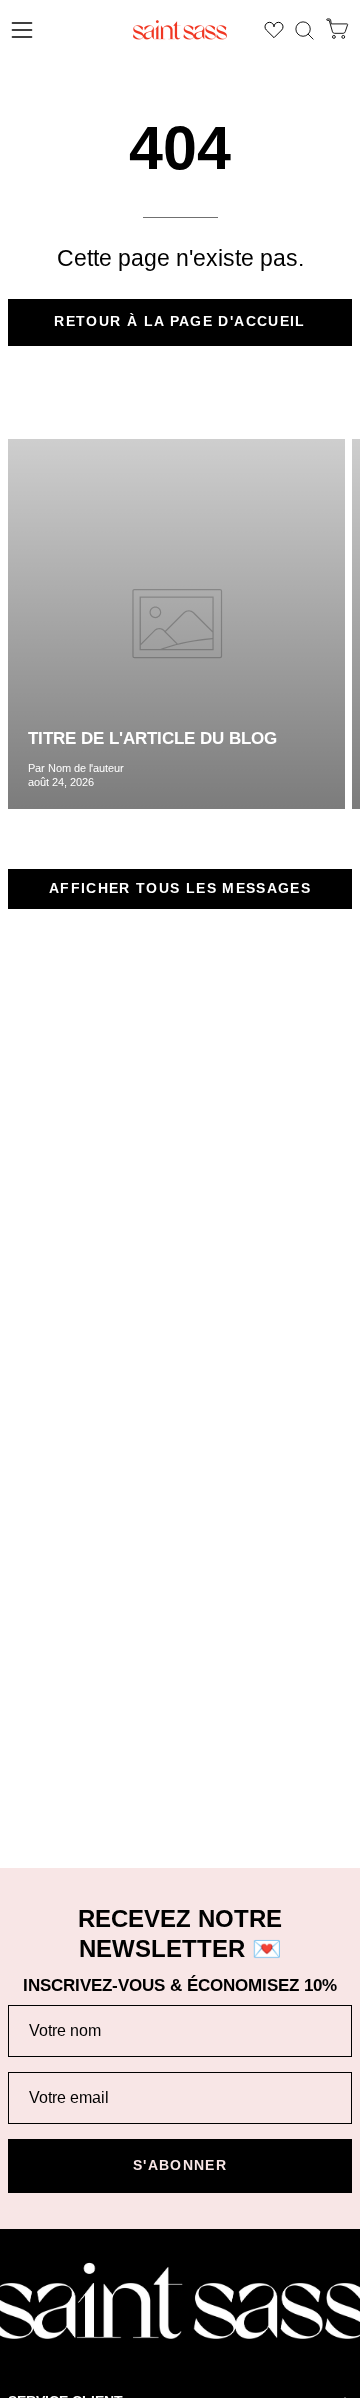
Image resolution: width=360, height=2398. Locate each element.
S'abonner (180, 2165)
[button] (304, 30)
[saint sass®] (180, 30)
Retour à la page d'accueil (179, 321)
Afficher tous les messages (180, 888)
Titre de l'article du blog (152, 738)
